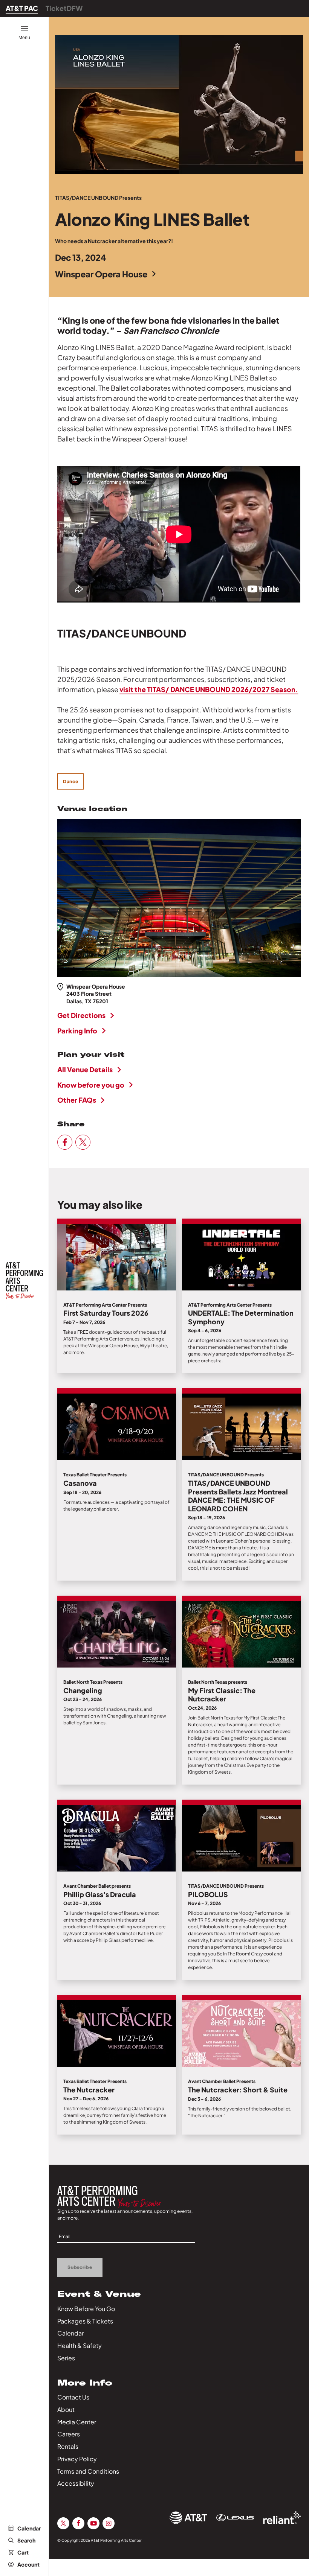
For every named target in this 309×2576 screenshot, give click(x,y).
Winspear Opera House (101, 274)
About (66, 2409)
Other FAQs (77, 1100)
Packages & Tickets (85, 2321)
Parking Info (77, 1031)
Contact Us (73, 2397)
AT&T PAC (22, 8)
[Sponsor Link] (188, 2518)
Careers (69, 2434)
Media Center (77, 2422)
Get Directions (81, 1015)
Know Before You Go (86, 2309)
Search (26, 2540)
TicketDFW (64, 8)
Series (66, 2358)
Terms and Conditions (88, 2471)
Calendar (29, 2528)
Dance (70, 781)
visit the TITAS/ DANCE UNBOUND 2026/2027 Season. (209, 689)
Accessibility (76, 2483)
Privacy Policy (77, 2459)
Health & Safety (80, 2345)
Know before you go (91, 1085)
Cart (23, 2552)
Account (28, 2564)
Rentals (68, 2446)
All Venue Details (85, 1069)
